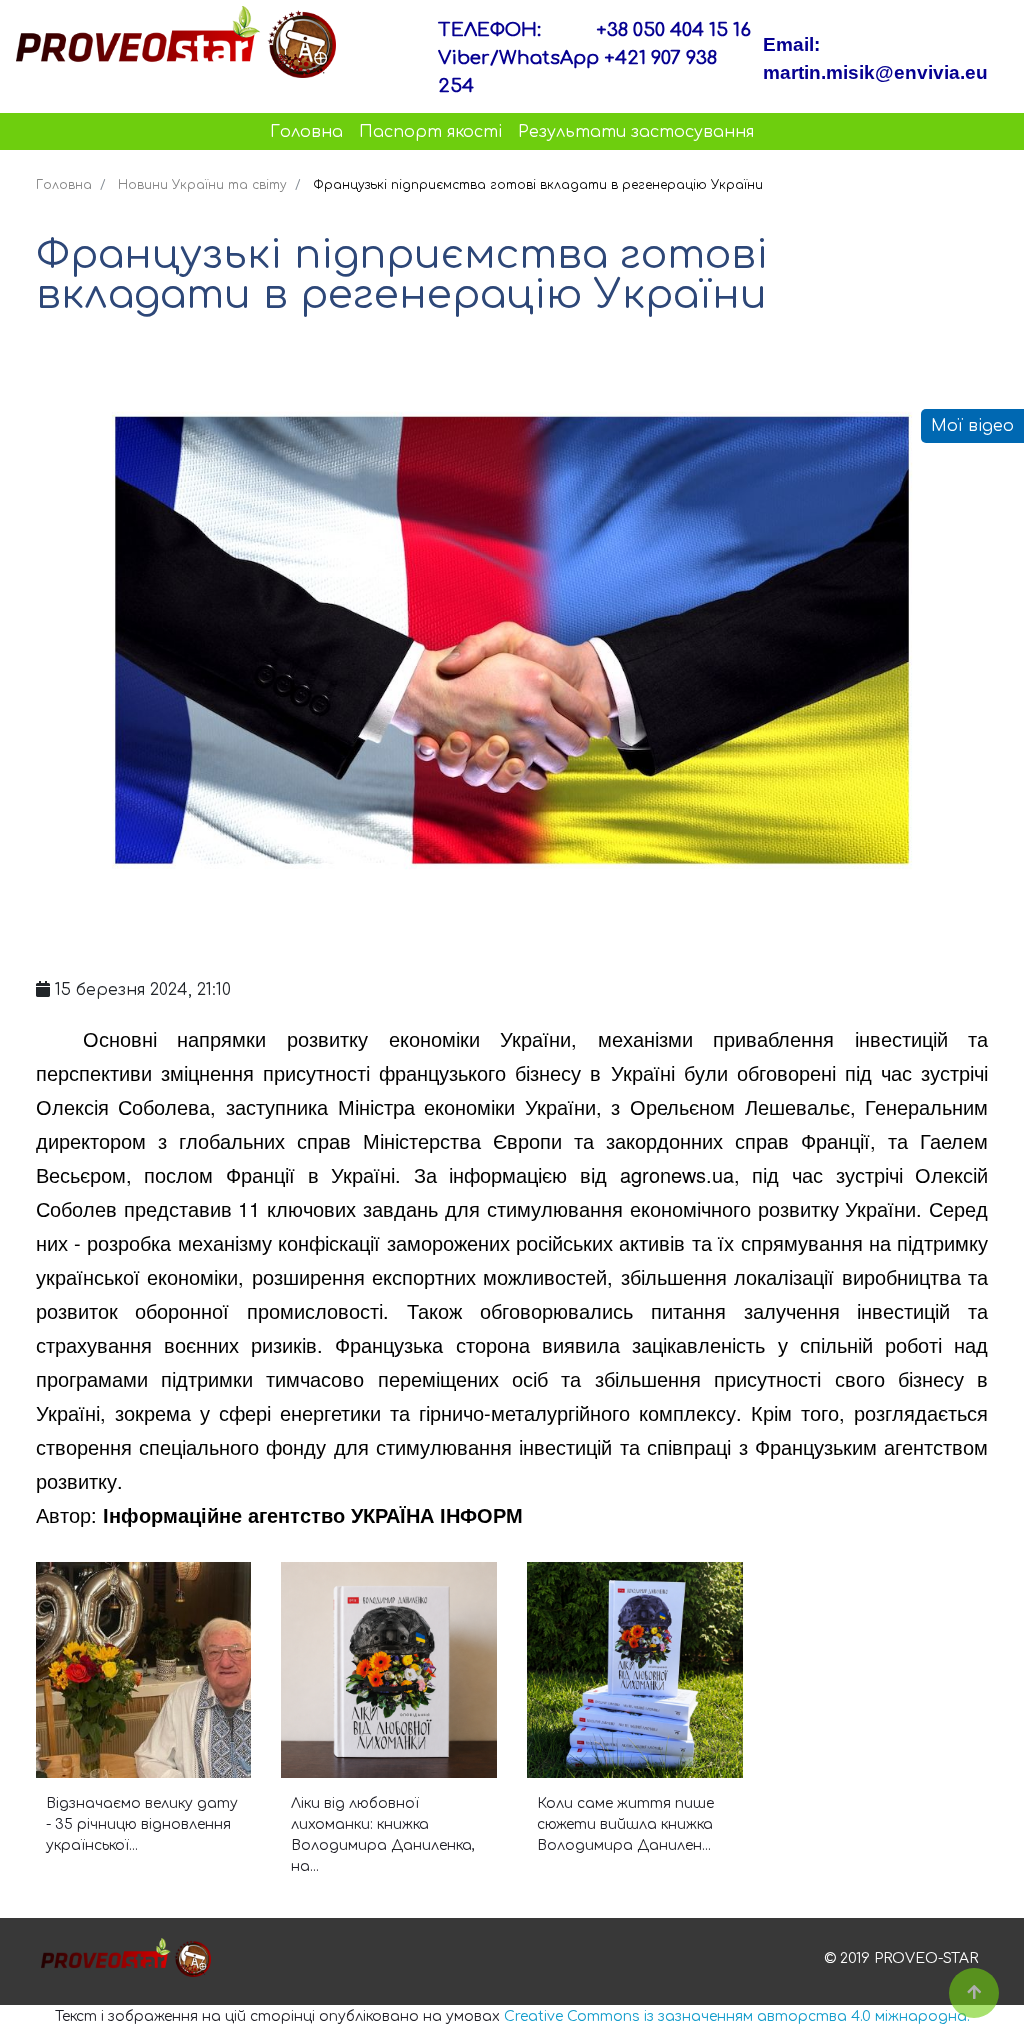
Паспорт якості (430, 132)
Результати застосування (636, 132)
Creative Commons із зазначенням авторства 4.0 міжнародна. (737, 2016)
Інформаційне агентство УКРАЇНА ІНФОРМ (313, 1514)
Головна (306, 132)
